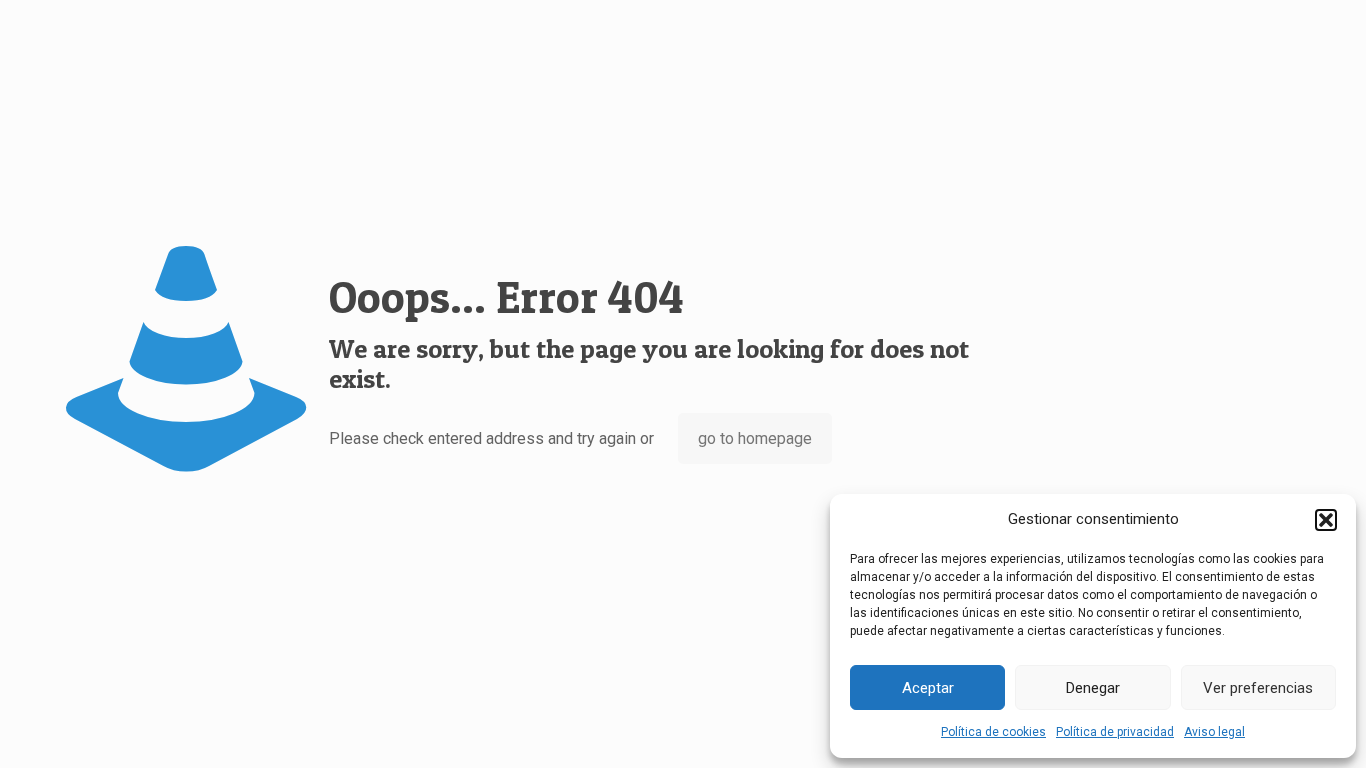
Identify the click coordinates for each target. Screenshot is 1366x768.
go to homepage (755, 438)
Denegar (1093, 688)
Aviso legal (1214, 732)
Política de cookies (993, 732)
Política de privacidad (1115, 732)
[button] (1326, 520)
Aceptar (928, 688)
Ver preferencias (1258, 688)
